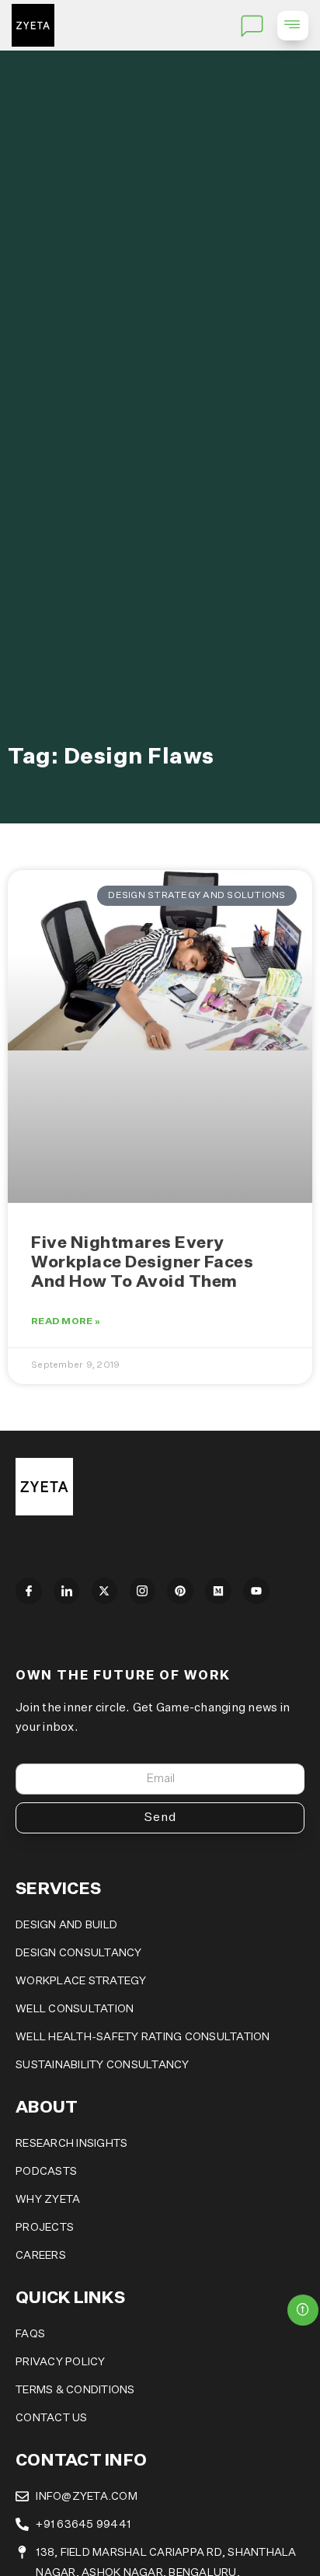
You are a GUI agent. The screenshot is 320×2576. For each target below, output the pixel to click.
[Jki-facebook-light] (29, 1591)
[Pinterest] (180, 1591)
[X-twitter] (105, 1591)
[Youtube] (256, 1591)
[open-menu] (293, 26)
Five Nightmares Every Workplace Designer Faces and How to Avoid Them (142, 1263)
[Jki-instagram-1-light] (143, 1591)
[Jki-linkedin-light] (67, 1591)
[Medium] (218, 1591)
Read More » (66, 1322)
